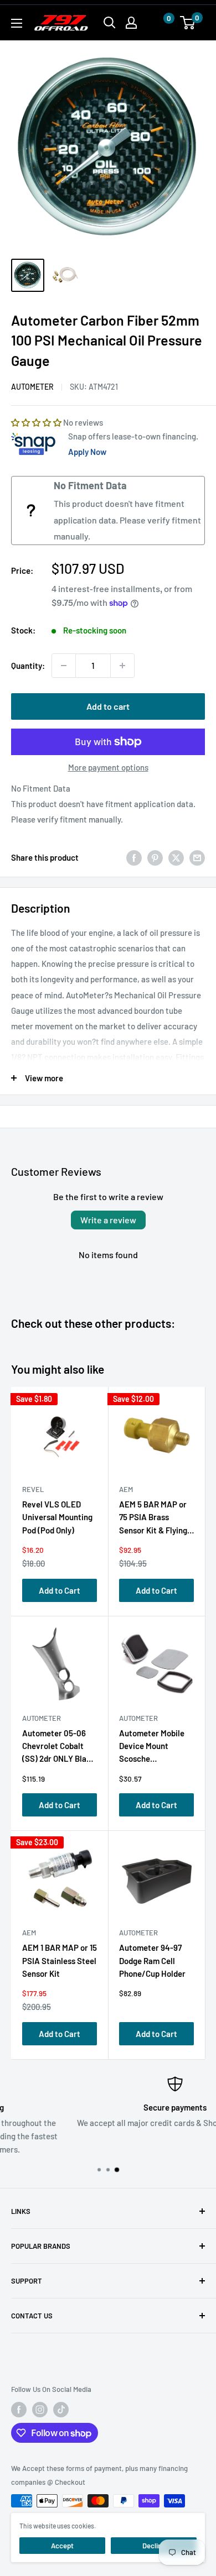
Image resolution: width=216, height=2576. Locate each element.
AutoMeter (32, 387)
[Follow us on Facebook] (19, 2410)
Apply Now (87, 452)
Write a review (108, 1220)
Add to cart (108, 706)
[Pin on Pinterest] (155, 857)
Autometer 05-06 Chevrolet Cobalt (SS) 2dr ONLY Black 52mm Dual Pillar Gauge (59, 1748)
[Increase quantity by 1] (122, 666)
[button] (158, 23)
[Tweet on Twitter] (176, 857)
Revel (33, 1489)
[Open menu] (17, 23)
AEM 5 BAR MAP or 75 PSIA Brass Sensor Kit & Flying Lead (153, 1519)
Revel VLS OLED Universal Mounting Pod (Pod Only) (57, 1517)
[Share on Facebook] (134, 857)
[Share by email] (197, 857)
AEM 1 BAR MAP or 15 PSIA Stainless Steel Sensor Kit (60, 1960)
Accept (62, 2546)
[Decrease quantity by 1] (64, 666)
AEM (126, 1489)
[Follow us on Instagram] (40, 2410)
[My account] (131, 23)
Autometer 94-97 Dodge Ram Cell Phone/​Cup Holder (152, 1960)
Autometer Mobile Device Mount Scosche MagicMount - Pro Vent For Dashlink (152, 1748)
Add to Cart (60, 1590)
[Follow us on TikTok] (61, 2410)
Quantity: (28, 666)
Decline (154, 2546)
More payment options (108, 767)
